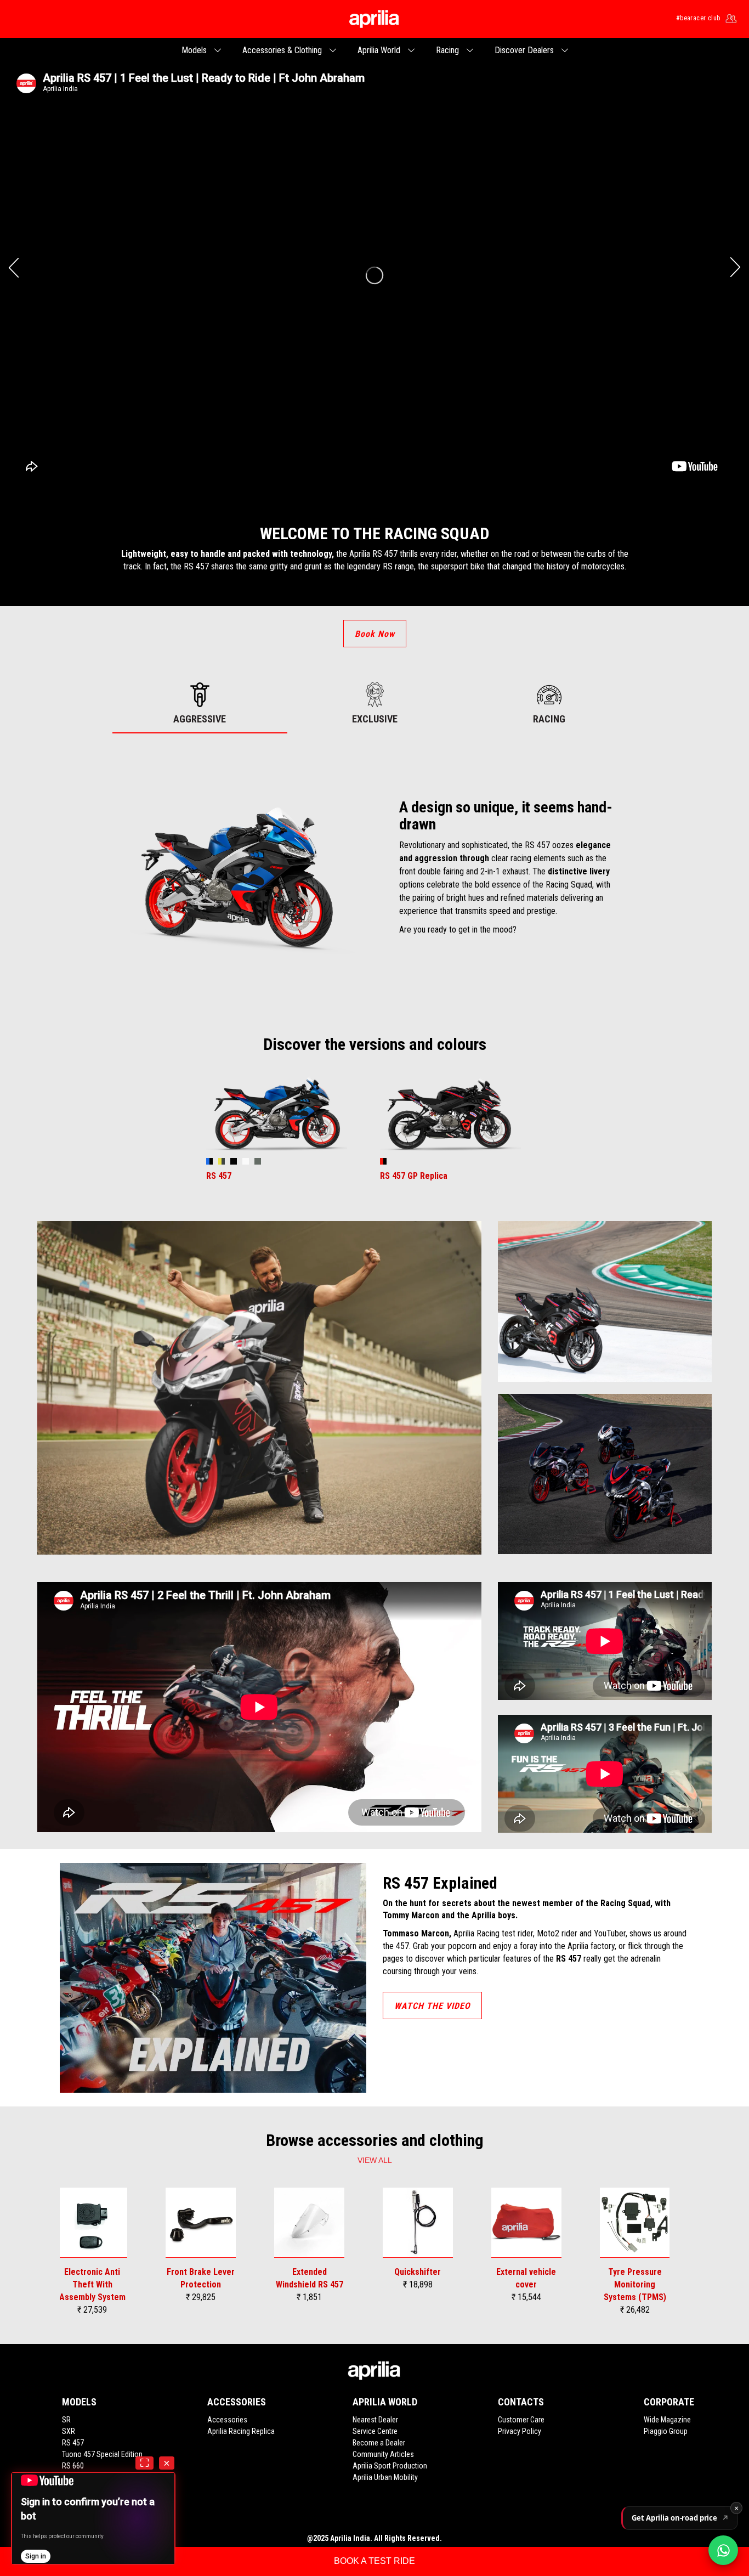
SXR (69, 2431)
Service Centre (375, 2431)
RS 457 (73, 2443)
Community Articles (383, 2454)
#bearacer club (698, 18)
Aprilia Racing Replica (241, 2431)
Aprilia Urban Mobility (385, 2477)
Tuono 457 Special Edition (102, 2454)
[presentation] (14, 267)
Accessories (227, 2420)
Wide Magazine (667, 2420)
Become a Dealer (379, 2443)
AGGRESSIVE (200, 719)
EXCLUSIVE (375, 719)
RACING (549, 719)
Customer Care (521, 2420)
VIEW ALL (375, 2160)
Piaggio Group (666, 2431)
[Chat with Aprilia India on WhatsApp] (723, 2550)
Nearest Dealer (375, 2420)
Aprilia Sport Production (390, 2466)
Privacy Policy (520, 2431)
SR (66, 2420)
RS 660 (73, 2466)
